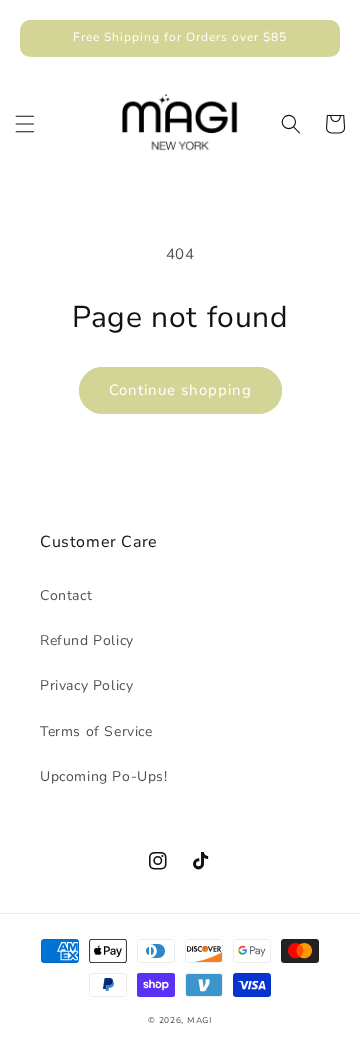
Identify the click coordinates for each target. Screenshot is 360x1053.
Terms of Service (96, 731)
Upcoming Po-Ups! (104, 776)
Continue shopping (180, 390)
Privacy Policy (86, 685)
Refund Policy (87, 640)
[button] (25, 124)
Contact (66, 595)
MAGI (199, 1020)
